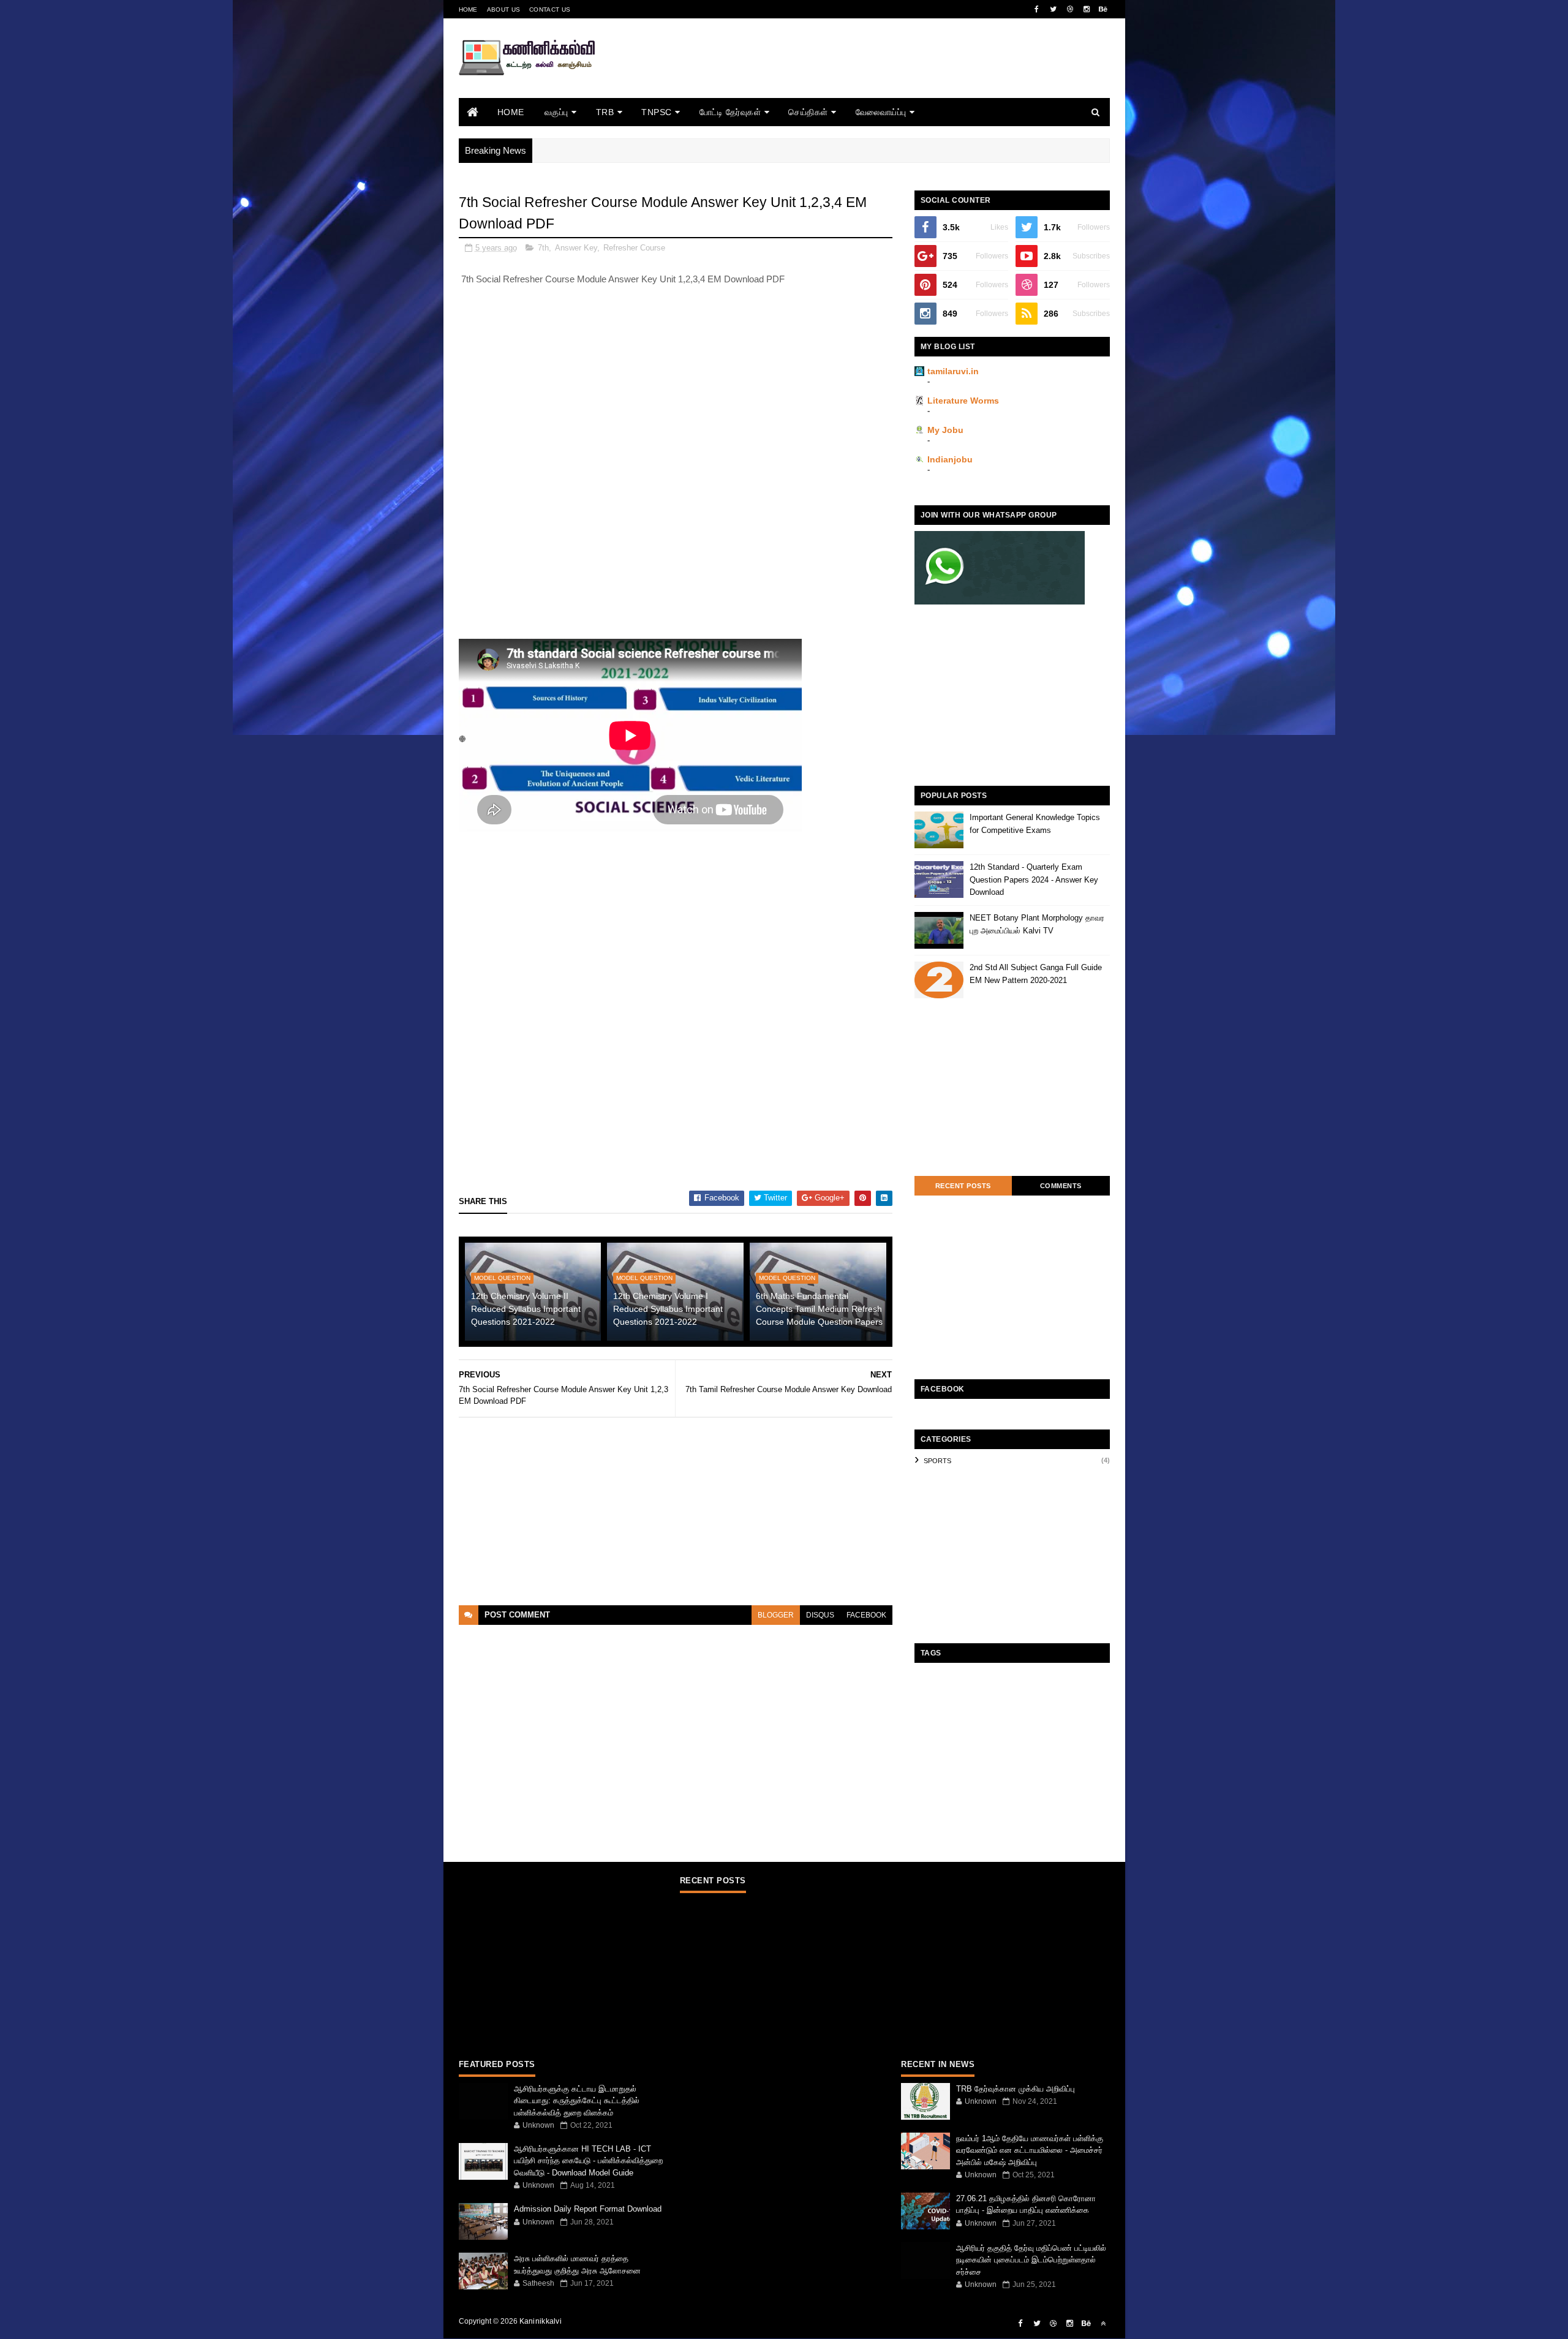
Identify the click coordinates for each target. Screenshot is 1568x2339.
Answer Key (576, 248)
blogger (776, 1615)
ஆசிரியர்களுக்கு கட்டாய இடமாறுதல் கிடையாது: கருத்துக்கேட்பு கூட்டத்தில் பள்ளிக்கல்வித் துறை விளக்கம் (577, 2101)
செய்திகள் (808, 112)
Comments (1061, 1186)
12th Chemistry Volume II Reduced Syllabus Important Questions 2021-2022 (526, 1309)
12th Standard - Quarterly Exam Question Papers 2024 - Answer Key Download (1034, 880)
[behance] (1103, 9)
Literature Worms (963, 401)
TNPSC (657, 112)
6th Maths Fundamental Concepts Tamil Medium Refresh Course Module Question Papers (819, 1309)
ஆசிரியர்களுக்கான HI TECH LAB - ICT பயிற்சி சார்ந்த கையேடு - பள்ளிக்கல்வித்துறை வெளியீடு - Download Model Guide (588, 2161)
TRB (605, 112)
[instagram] (1087, 9)
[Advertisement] (887, 75)
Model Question (502, 1278)
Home (468, 9)
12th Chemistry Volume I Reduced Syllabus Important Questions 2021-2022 (668, 1309)
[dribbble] (1070, 9)
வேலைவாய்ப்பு (881, 112)
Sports (937, 1461)
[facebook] (1037, 9)
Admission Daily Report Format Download (588, 2209)
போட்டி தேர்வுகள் (730, 112)
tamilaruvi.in (953, 371)
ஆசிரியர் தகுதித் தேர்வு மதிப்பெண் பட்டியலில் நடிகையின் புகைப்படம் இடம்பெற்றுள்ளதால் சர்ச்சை (1031, 2260)
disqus (820, 1615)
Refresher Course (634, 248)
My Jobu (945, 430)
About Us (503, 9)
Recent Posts (963, 1186)
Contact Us (550, 9)
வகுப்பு (556, 112)
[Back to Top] (1103, 2324)
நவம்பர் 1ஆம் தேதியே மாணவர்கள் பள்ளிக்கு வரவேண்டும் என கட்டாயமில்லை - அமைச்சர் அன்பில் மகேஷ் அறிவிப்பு (1030, 2150)
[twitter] (1053, 9)
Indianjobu (950, 459)
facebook (866, 1615)
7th (543, 248)
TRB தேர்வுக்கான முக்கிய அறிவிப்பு (1016, 2089)
